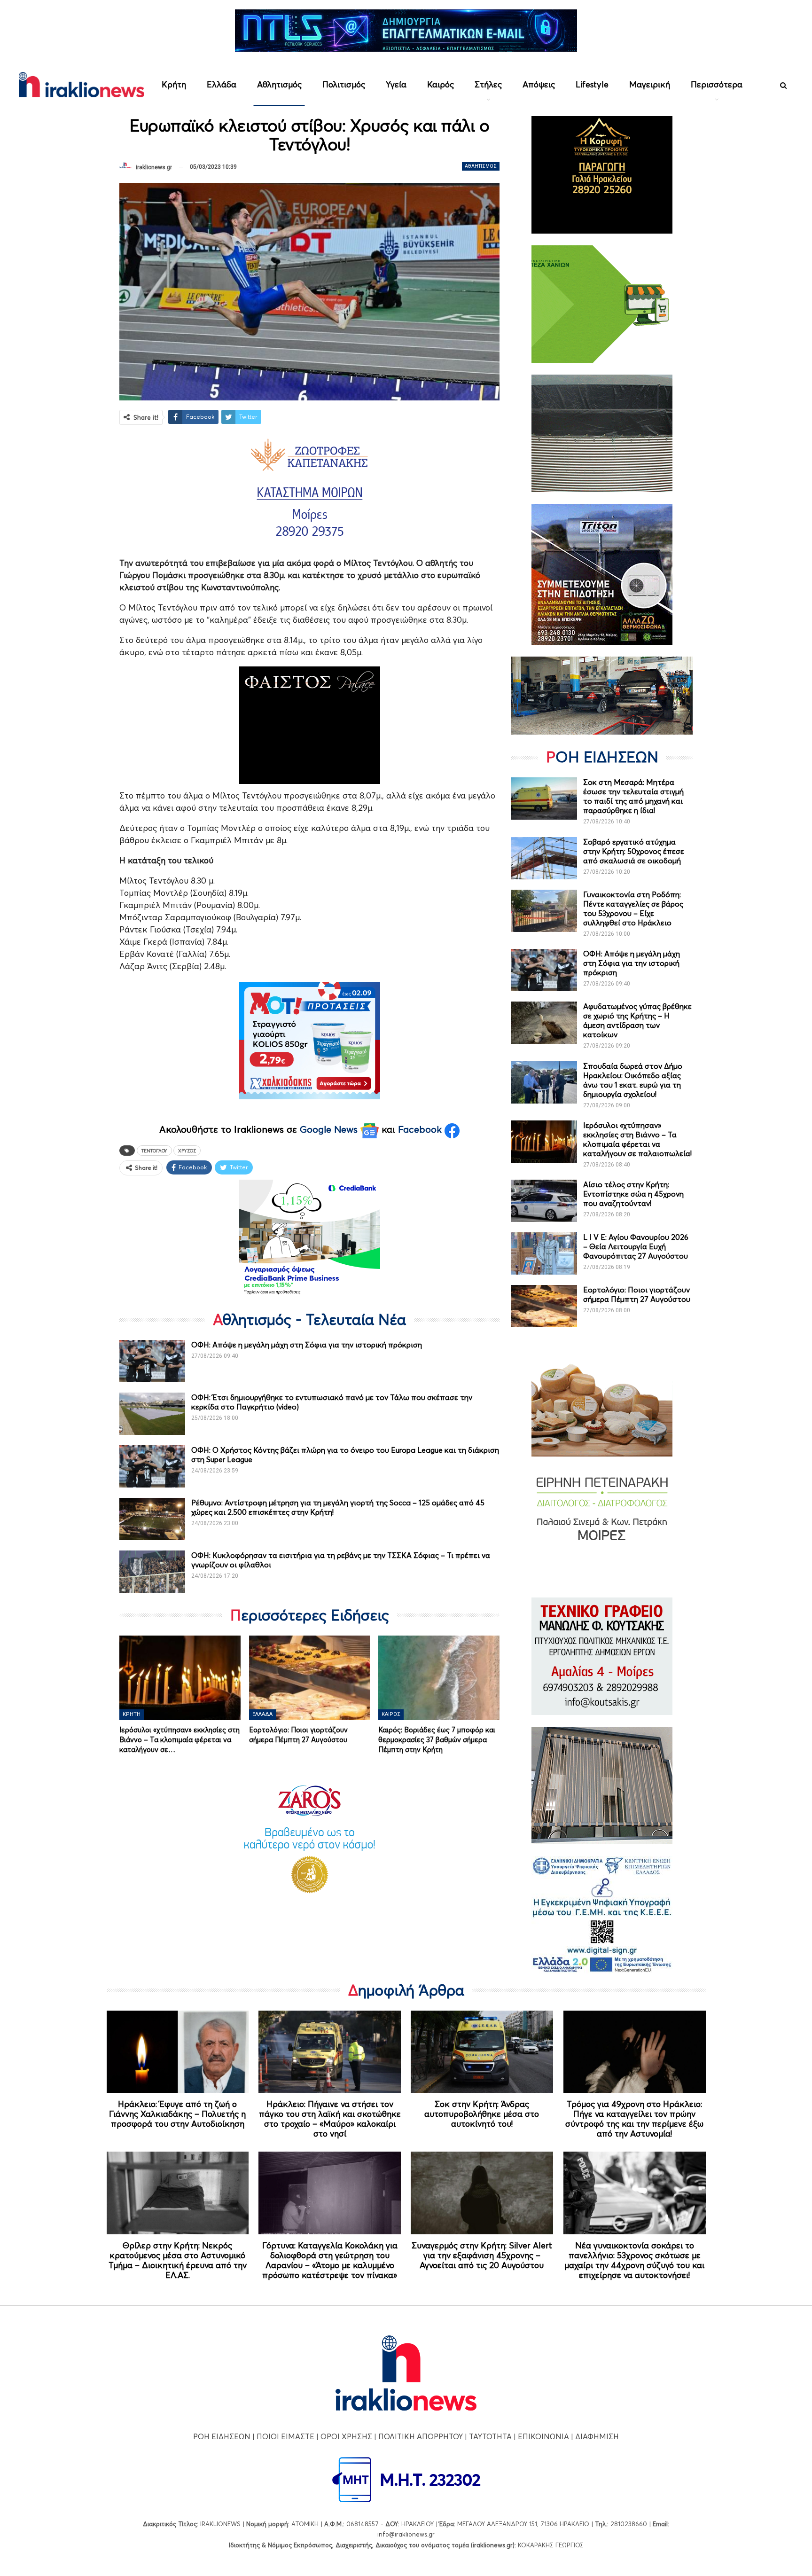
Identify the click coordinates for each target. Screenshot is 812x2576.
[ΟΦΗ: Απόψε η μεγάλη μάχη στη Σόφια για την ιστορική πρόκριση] (152, 1361)
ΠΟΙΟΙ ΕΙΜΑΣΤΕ (285, 2436)
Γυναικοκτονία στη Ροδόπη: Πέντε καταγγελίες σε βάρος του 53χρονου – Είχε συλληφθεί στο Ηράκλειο (633, 908)
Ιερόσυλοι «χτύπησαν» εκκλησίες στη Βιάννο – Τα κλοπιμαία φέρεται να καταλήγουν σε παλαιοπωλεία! (637, 1139)
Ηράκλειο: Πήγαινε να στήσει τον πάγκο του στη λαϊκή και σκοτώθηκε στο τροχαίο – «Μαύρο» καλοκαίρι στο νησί (330, 2119)
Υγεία (396, 84)
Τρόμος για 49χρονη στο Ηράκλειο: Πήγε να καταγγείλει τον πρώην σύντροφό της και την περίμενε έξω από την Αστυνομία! (634, 2119)
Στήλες (488, 84)
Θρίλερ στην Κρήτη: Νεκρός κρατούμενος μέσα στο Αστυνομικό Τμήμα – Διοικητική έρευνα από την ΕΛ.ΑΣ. (178, 2260)
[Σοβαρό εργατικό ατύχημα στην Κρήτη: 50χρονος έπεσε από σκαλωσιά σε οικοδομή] (544, 858)
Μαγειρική (650, 84)
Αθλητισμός (279, 84)
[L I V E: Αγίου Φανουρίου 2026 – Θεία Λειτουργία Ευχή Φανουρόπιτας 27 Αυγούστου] (544, 1253)
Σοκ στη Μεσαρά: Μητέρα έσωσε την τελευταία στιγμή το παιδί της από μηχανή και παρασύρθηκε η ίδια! (633, 796)
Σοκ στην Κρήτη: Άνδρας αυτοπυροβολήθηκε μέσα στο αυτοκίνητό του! (482, 2114)
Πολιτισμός (344, 84)
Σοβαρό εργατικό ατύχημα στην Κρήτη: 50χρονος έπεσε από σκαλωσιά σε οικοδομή (634, 851)
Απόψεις (539, 84)
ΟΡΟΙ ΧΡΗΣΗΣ (346, 2436)
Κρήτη (174, 84)
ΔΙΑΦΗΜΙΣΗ (597, 2436)
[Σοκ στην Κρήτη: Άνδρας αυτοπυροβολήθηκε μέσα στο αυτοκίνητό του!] (482, 2052)
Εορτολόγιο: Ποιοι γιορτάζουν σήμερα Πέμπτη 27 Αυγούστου (637, 1294)
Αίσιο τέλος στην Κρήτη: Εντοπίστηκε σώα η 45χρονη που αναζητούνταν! (633, 1194)
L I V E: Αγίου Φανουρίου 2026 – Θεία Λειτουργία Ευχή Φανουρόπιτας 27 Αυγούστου (636, 1246)
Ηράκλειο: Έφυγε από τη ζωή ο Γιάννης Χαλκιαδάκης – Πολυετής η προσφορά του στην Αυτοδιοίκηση (177, 2114)
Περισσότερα (717, 84)
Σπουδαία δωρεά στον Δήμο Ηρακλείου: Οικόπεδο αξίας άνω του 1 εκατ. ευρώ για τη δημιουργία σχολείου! (633, 1080)
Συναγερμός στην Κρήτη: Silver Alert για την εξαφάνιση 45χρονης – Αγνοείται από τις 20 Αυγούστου (482, 2255)
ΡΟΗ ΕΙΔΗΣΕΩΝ (222, 2436)
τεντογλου (154, 1151)
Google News (330, 1129)
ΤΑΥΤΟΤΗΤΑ (490, 2436)
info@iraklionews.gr (406, 2534)
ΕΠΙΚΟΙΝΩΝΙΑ (543, 2436)
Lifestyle (592, 84)
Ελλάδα (222, 84)
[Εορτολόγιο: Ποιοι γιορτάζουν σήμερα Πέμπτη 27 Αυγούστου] (310, 1678)
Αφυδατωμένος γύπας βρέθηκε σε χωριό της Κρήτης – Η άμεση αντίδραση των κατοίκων (637, 1020)
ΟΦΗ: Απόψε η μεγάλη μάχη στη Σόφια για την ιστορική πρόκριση (307, 1345)
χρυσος (187, 1151)
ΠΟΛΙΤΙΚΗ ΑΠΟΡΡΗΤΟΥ (421, 2436)
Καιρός (441, 84)
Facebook (421, 1129)
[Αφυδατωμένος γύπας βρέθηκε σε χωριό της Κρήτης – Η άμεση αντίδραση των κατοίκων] (544, 1023)
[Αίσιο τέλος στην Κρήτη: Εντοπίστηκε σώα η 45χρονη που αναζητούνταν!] (544, 1201)
